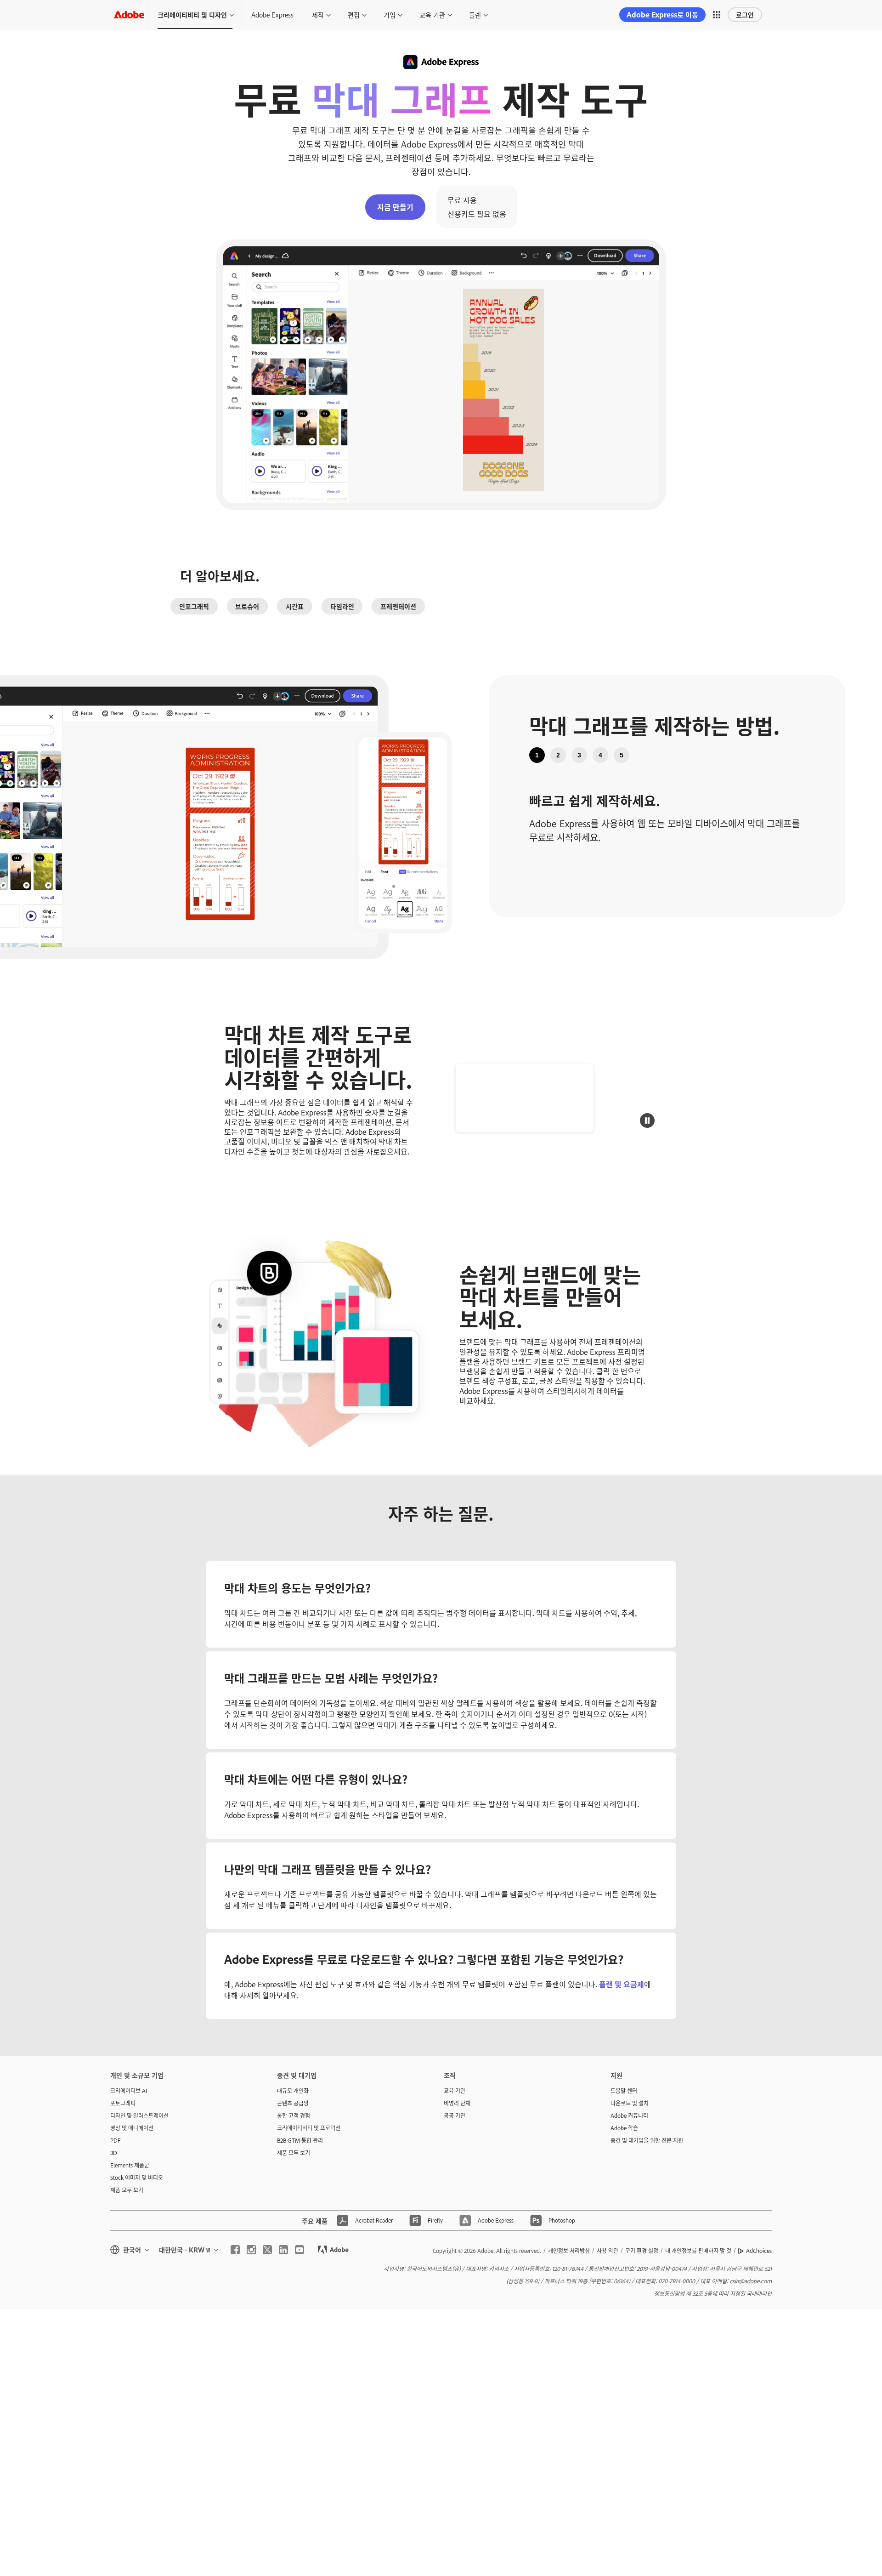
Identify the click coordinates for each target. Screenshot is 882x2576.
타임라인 (342, 606)
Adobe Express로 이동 (662, 14)
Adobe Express (272, 14)
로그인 (745, 14)
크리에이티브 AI (129, 2091)
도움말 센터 (624, 2091)
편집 (354, 14)
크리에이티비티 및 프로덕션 (309, 2128)
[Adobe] (129, 14)
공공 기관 (455, 2115)
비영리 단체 (457, 2103)
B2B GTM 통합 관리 (300, 2140)
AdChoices (759, 2251)
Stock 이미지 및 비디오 (137, 2178)
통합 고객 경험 (294, 2115)
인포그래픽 (194, 606)
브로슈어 (247, 606)
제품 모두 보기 (127, 2190)
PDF (116, 2140)
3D (114, 2153)
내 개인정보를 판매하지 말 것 (698, 2251)
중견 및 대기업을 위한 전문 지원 (647, 2140)
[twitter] (267, 2250)
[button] (717, 15)
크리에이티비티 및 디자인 (192, 14)
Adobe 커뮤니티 (629, 2115)
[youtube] (300, 2250)
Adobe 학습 (624, 2128)
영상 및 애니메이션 (132, 2128)
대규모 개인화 (293, 2091)
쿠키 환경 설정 (642, 2251)
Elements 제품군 (130, 2165)
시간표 (295, 606)
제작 (318, 14)
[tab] (537, 755)
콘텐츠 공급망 (293, 2103)
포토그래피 (123, 2103)
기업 (390, 14)
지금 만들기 (395, 207)
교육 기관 (432, 14)
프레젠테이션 (398, 606)
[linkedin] (283, 2250)
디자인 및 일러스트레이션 (139, 2115)
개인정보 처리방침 (569, 2251)
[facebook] (235, 2250)
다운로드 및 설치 (630, 2103)
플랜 (475, 14)
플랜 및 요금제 (622, 1984)
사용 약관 (608, 2251)
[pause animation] (647, 1120)
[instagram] (251, 2250)
